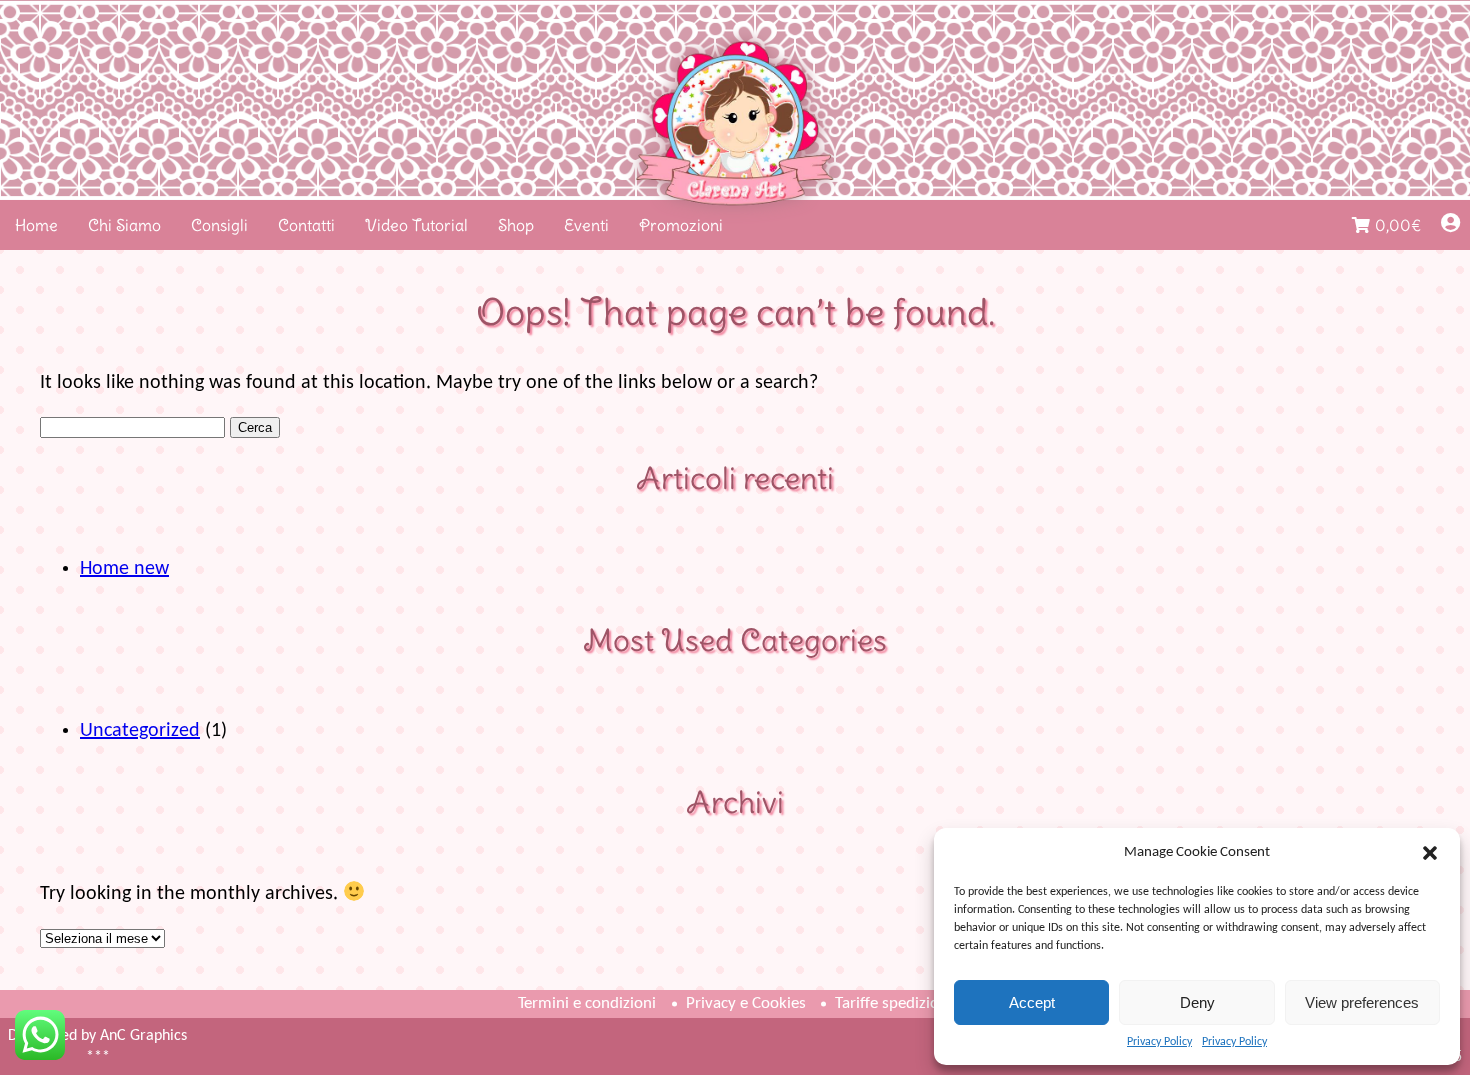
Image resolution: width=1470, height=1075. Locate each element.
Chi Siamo (124, 225)
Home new (124, 569)
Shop (516, 225)
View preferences (1362, 1002)
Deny (1197, 1002)
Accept (1032, 1002)
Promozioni (681, 225)
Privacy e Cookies (746, 1003)
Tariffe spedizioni (893, 1003)
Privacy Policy (1159, 1042)
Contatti (306, 225)
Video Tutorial (416, 225)
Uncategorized (140, 731)
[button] (1430, 853)
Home (36, 225)
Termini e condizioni (587, 1003)
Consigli (219, 225)
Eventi (586, 225)
